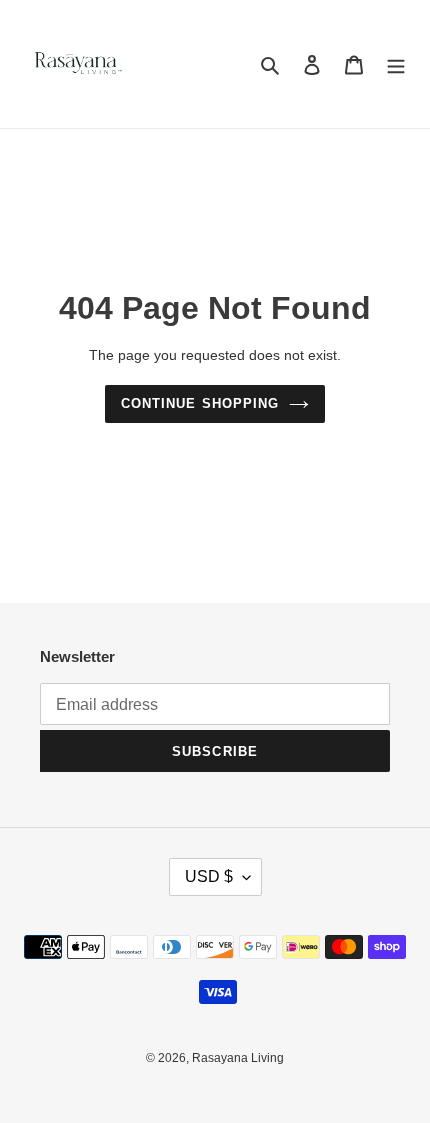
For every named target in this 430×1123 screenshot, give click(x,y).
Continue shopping (200, 403)
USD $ (209, 876)
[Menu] (396, 64)
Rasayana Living (238, 1058)
